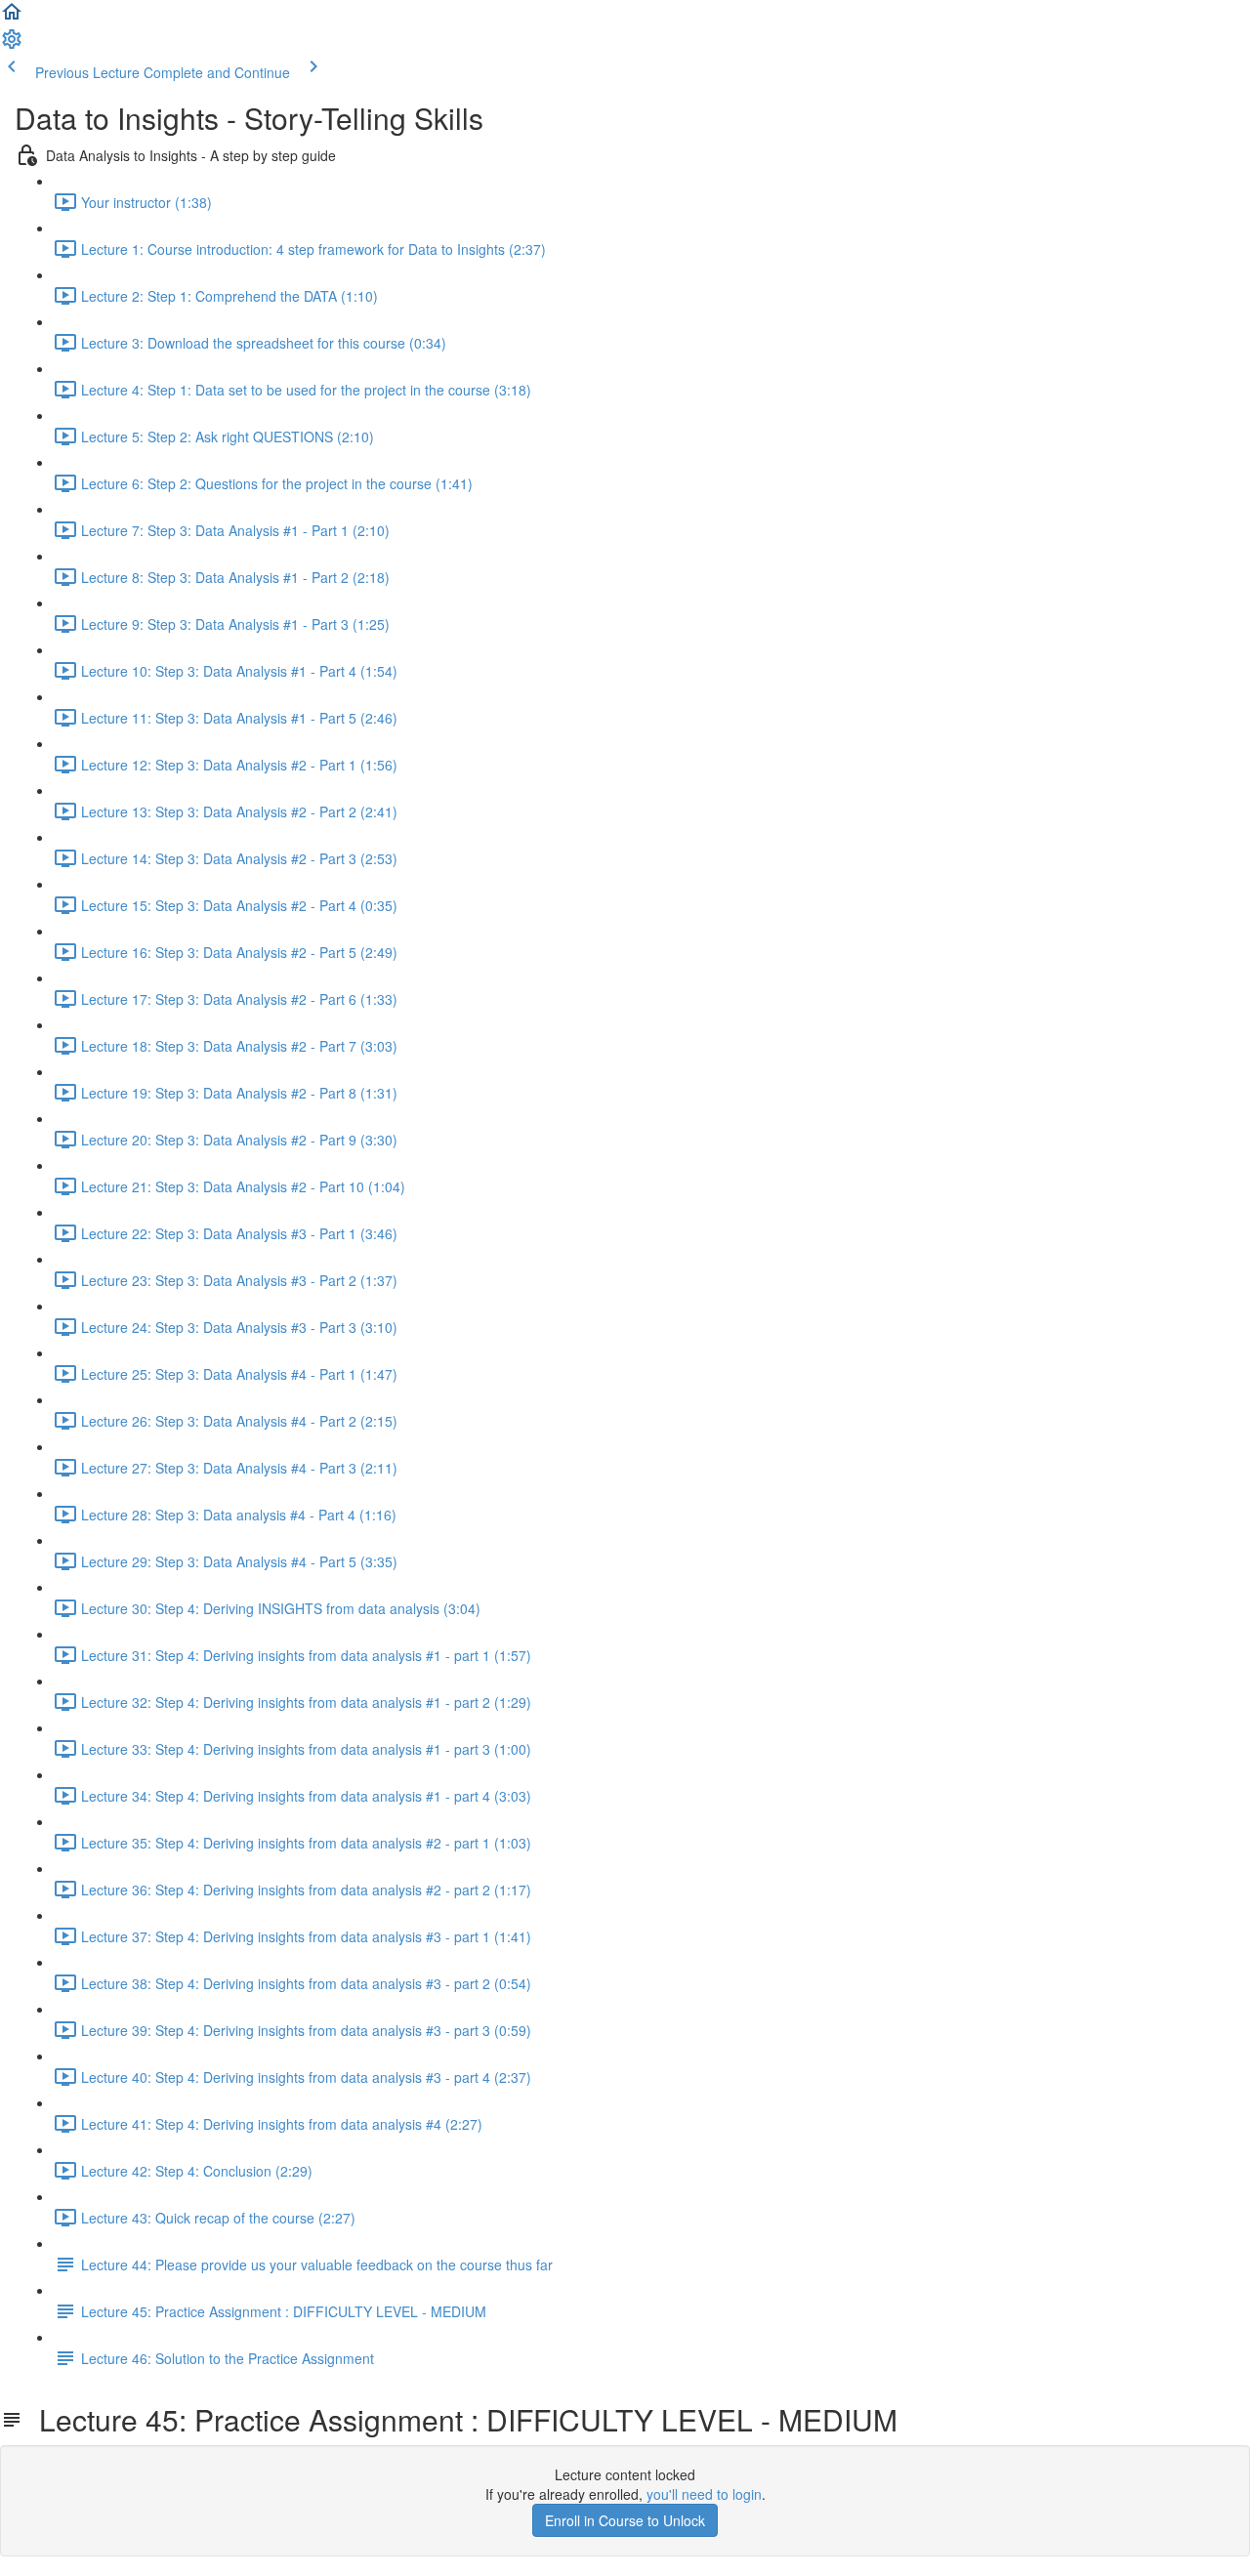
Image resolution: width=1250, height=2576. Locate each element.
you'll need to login (704, 2494)
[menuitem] (12, 45)
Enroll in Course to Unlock (625, 2520)
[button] (12, 18)
